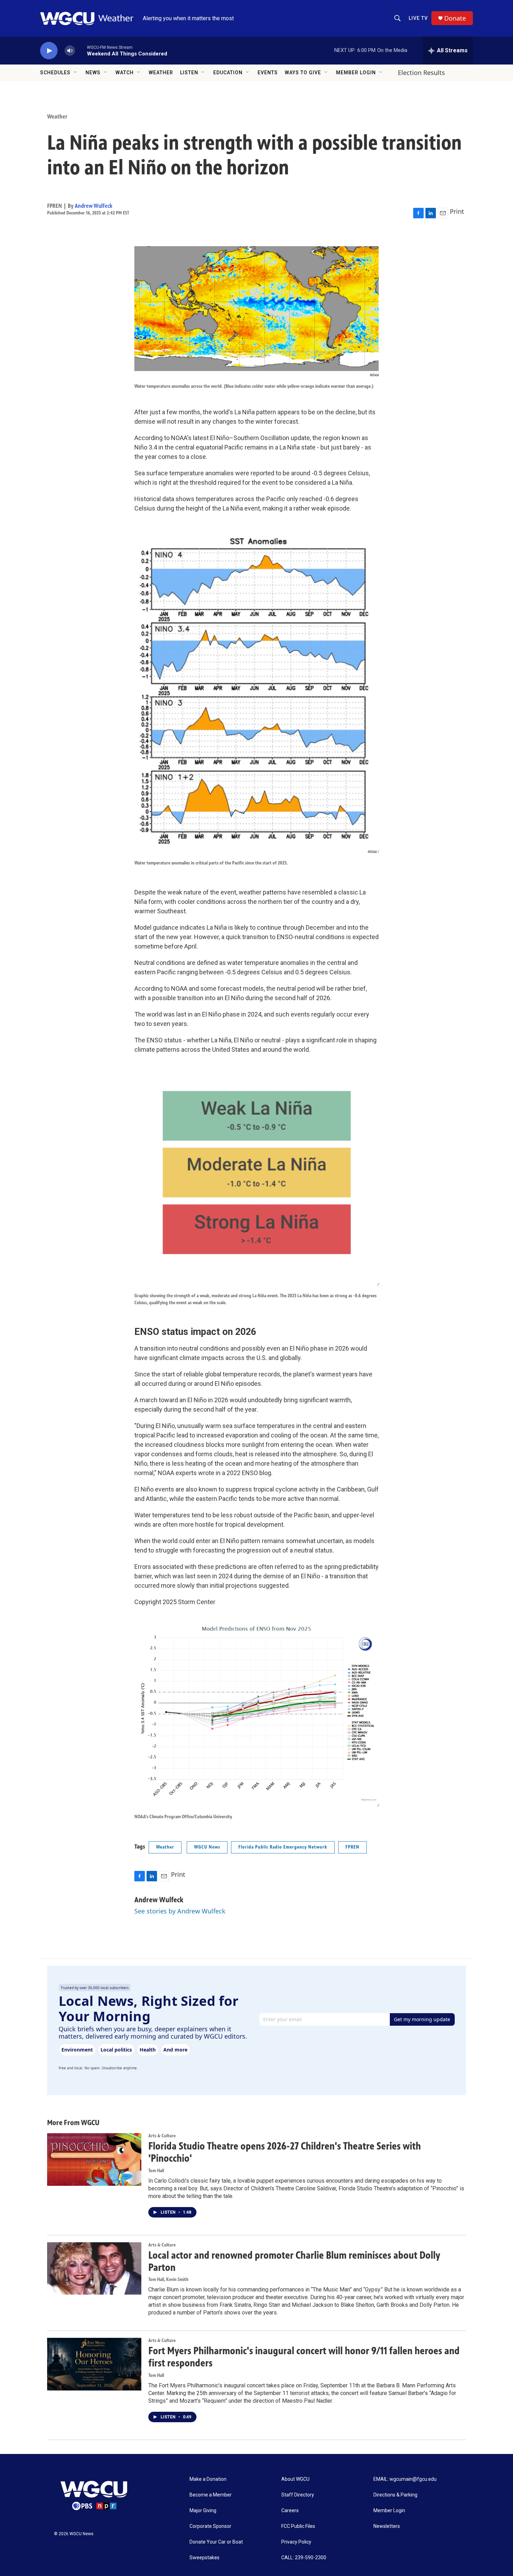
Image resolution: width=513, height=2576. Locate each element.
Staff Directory (298, 2495)
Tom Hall (156, 2171)
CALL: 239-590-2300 (304, 2558)
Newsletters (387, 2526)
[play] (49, 51)
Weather (161, 73)
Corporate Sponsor (210, 2526)
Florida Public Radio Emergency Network (283, 1847)
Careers (290, 2511)
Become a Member (211, 2495)
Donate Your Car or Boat (216, 2542)
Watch (125, 73)
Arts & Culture (162, 2136)
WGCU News (207, 1847)
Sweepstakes (205, 2558)
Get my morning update (422, 2019)
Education (228, 73)
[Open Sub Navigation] (76, 73)
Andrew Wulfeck (94, 206)
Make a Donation (208, 2479)
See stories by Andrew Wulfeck (180, 1911)
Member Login (356, 73)
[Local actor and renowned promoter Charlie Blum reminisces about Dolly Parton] (94, 2268)
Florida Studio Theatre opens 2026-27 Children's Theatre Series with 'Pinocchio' (285, 2152)
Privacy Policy (296, 2542)
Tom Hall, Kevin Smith (168, 2279)
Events (268, 73)
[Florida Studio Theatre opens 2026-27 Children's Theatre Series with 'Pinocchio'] (94, 2159)
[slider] (81, 50)
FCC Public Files (298, 2526)
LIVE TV (418, 18)
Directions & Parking (395, 2495)
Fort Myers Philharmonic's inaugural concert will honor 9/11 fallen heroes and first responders (304, 2357)
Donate (455, 18)
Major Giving (203, 2511)
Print (457, 211)
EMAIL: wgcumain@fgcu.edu (405, 2479)
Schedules (55, 73)
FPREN (352, 1847)
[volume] (70, 51)
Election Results (421, 73)
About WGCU (295, 2479)
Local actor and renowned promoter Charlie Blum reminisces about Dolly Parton (294, 2261)
